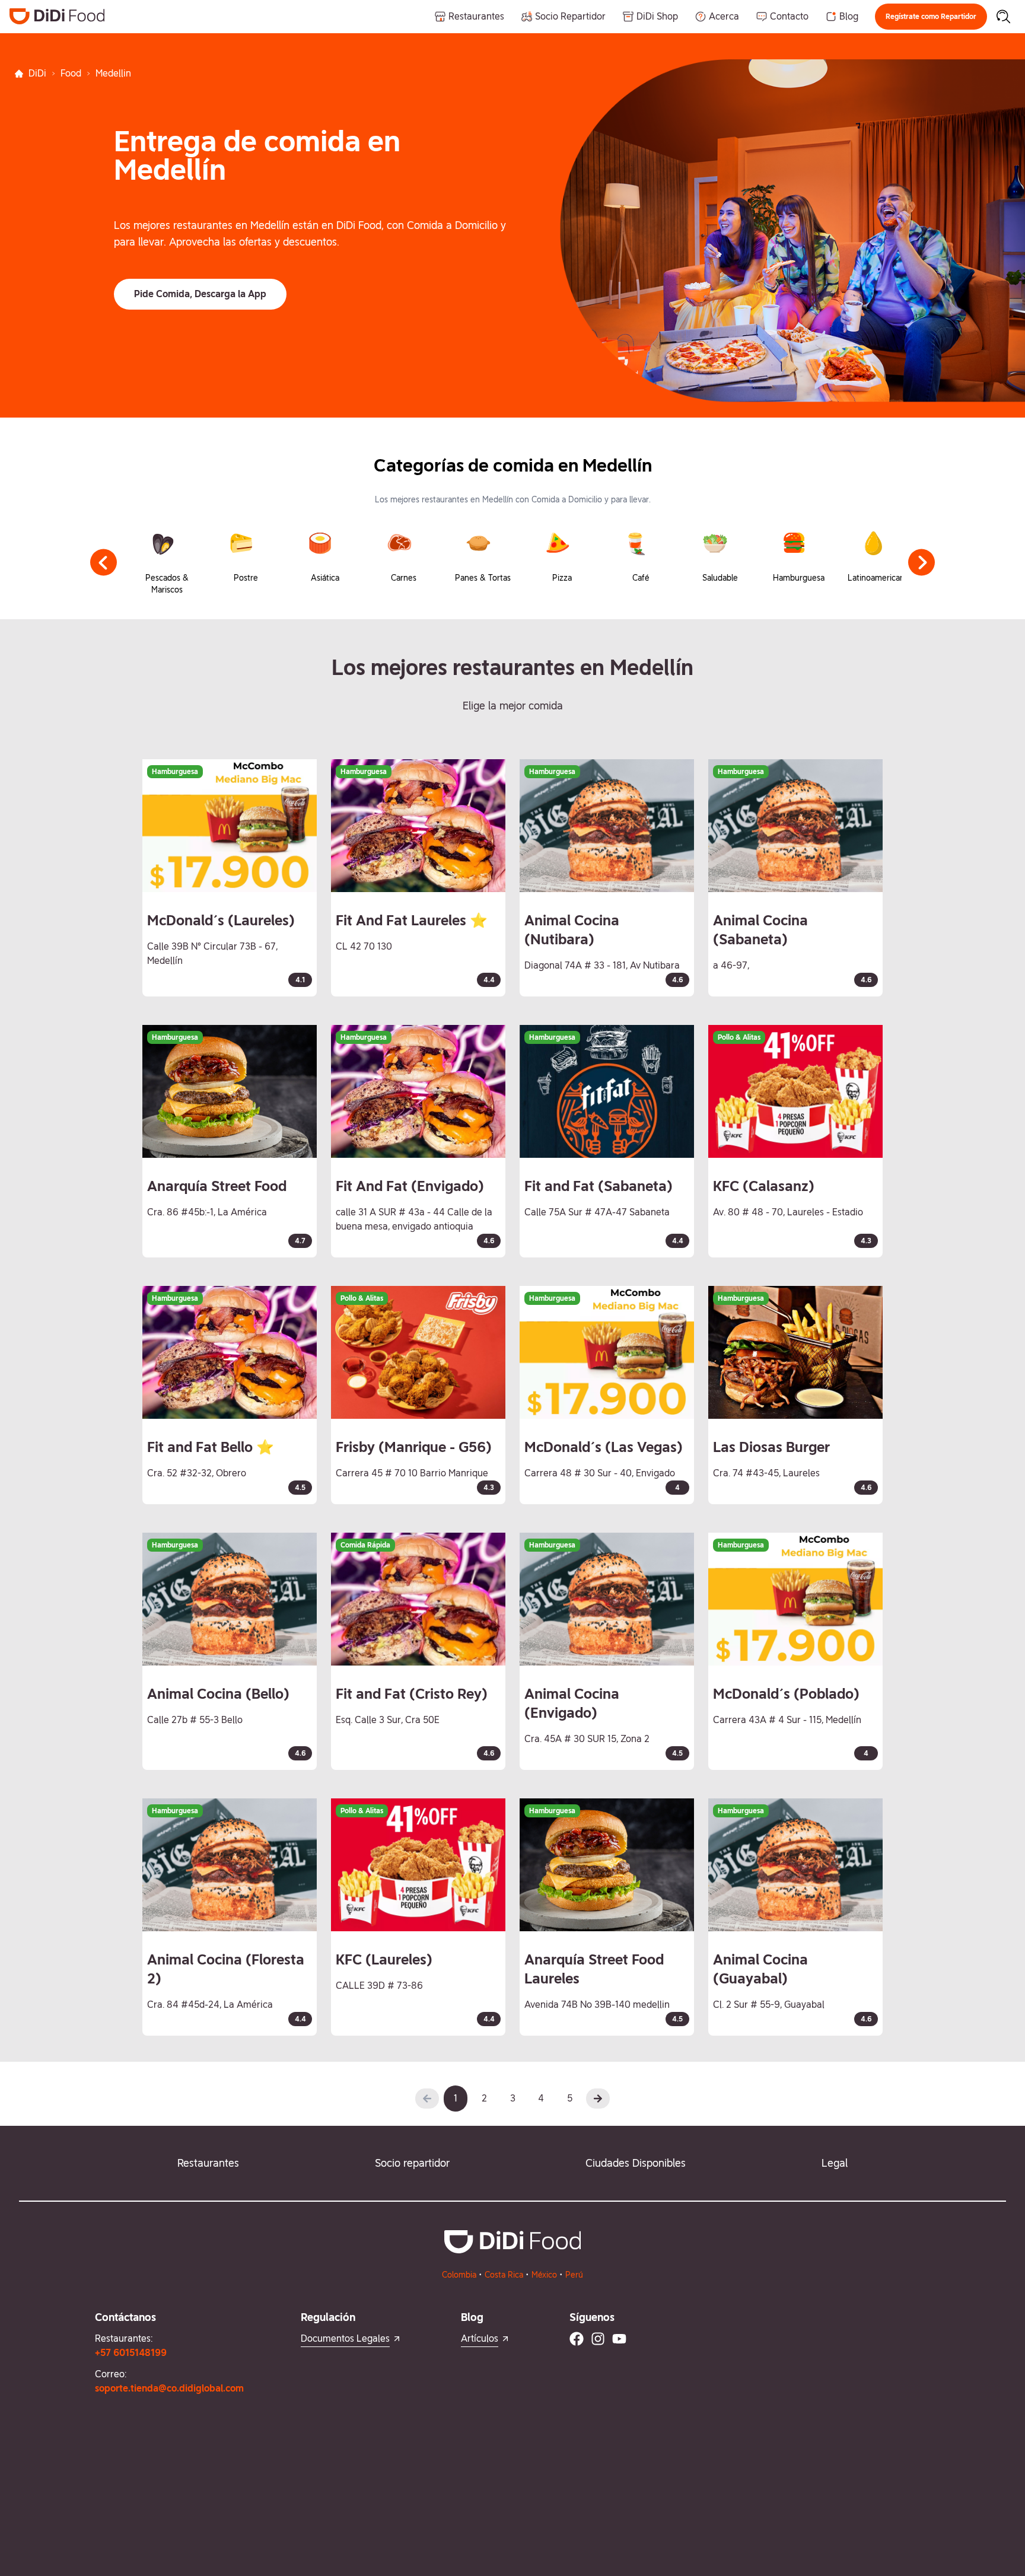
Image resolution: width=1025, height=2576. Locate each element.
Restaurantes (208, 2163)
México (544, 2275)
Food (71, 73)
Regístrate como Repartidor (931, 17)
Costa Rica (504, 2275)
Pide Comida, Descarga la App (200, 294)
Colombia (459, 2275)
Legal (835, 2163)
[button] (931, 17)
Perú (574, 2275)
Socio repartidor (412, 2163)
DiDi (37, 73)
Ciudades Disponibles (636, 2163)
